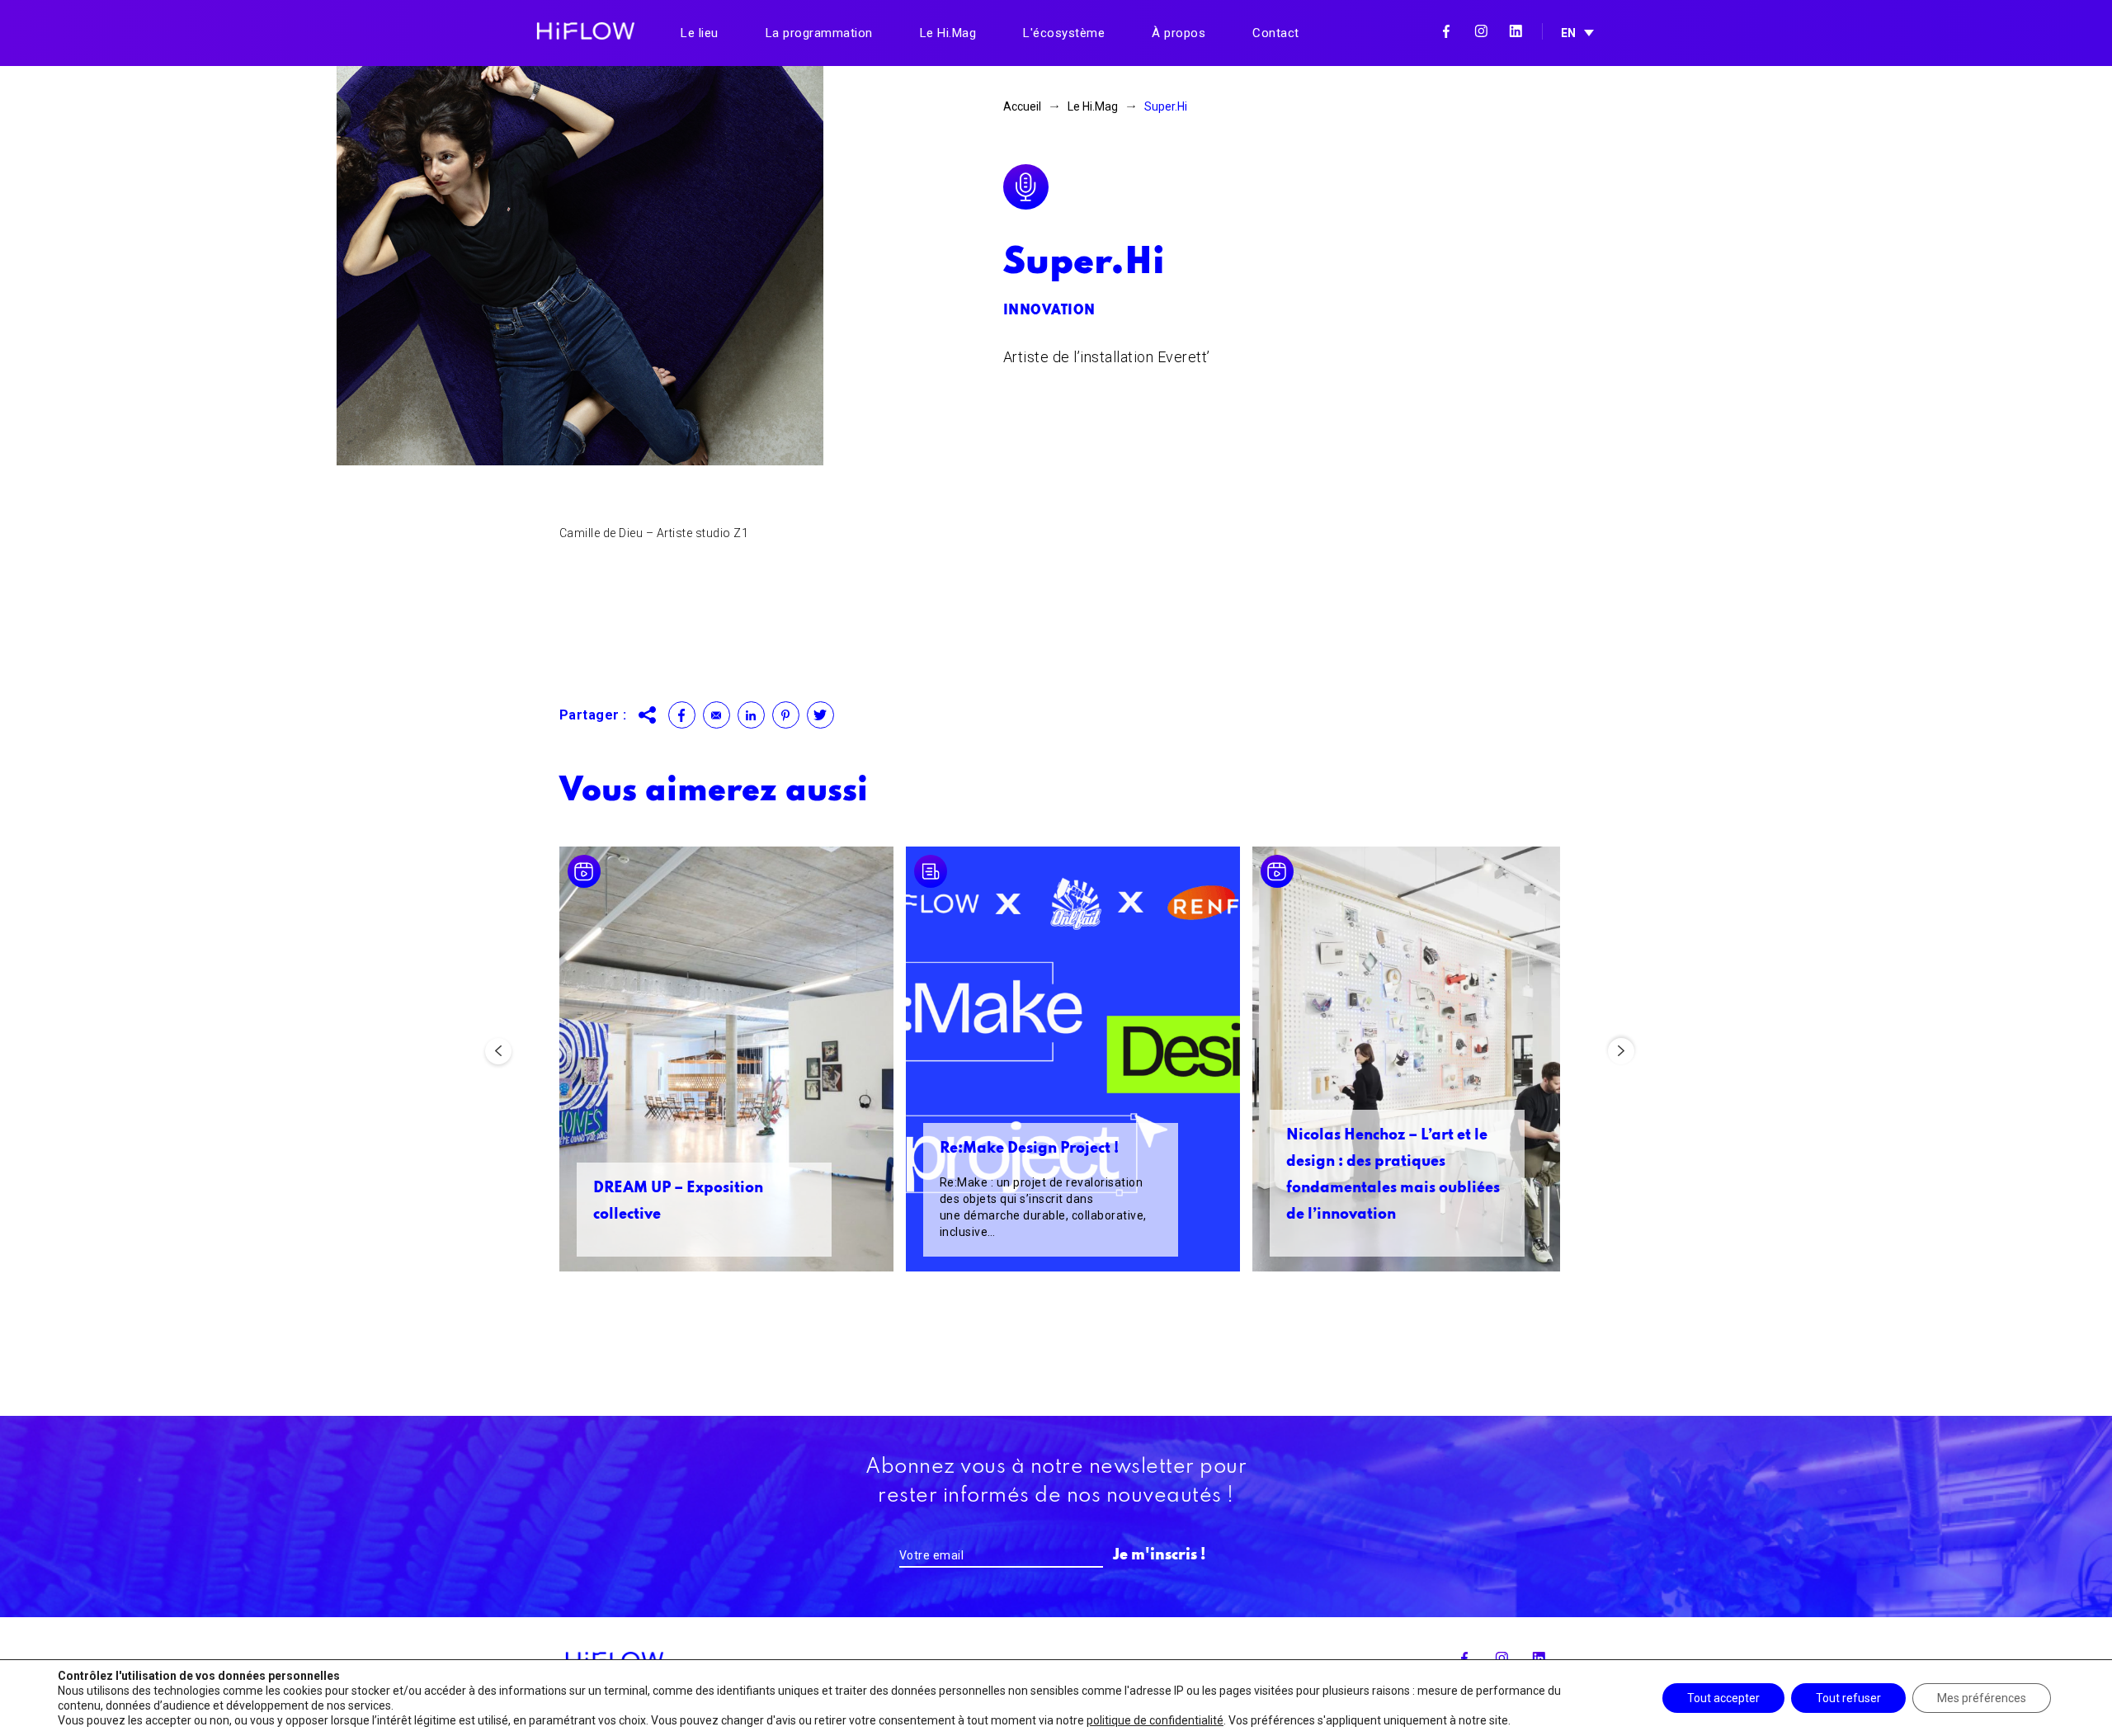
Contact (1276, 33)
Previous (498, 1051)
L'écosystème (1064, 33)
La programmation (819, 33)
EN (1568, 33)
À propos (1179, 33)
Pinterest (786, 715)
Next (1621, 1051)
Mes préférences (1982, 1698)
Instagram (1481, 31)
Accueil (1022, 106)
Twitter (820, 715)
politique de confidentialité (1155, 1720)
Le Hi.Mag (948, 33)
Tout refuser (1848, 1698)
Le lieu (700, 33)
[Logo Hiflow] (586, 30)
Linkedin (1516, 31)
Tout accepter (1723, 1698)
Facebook (1446, 31)
